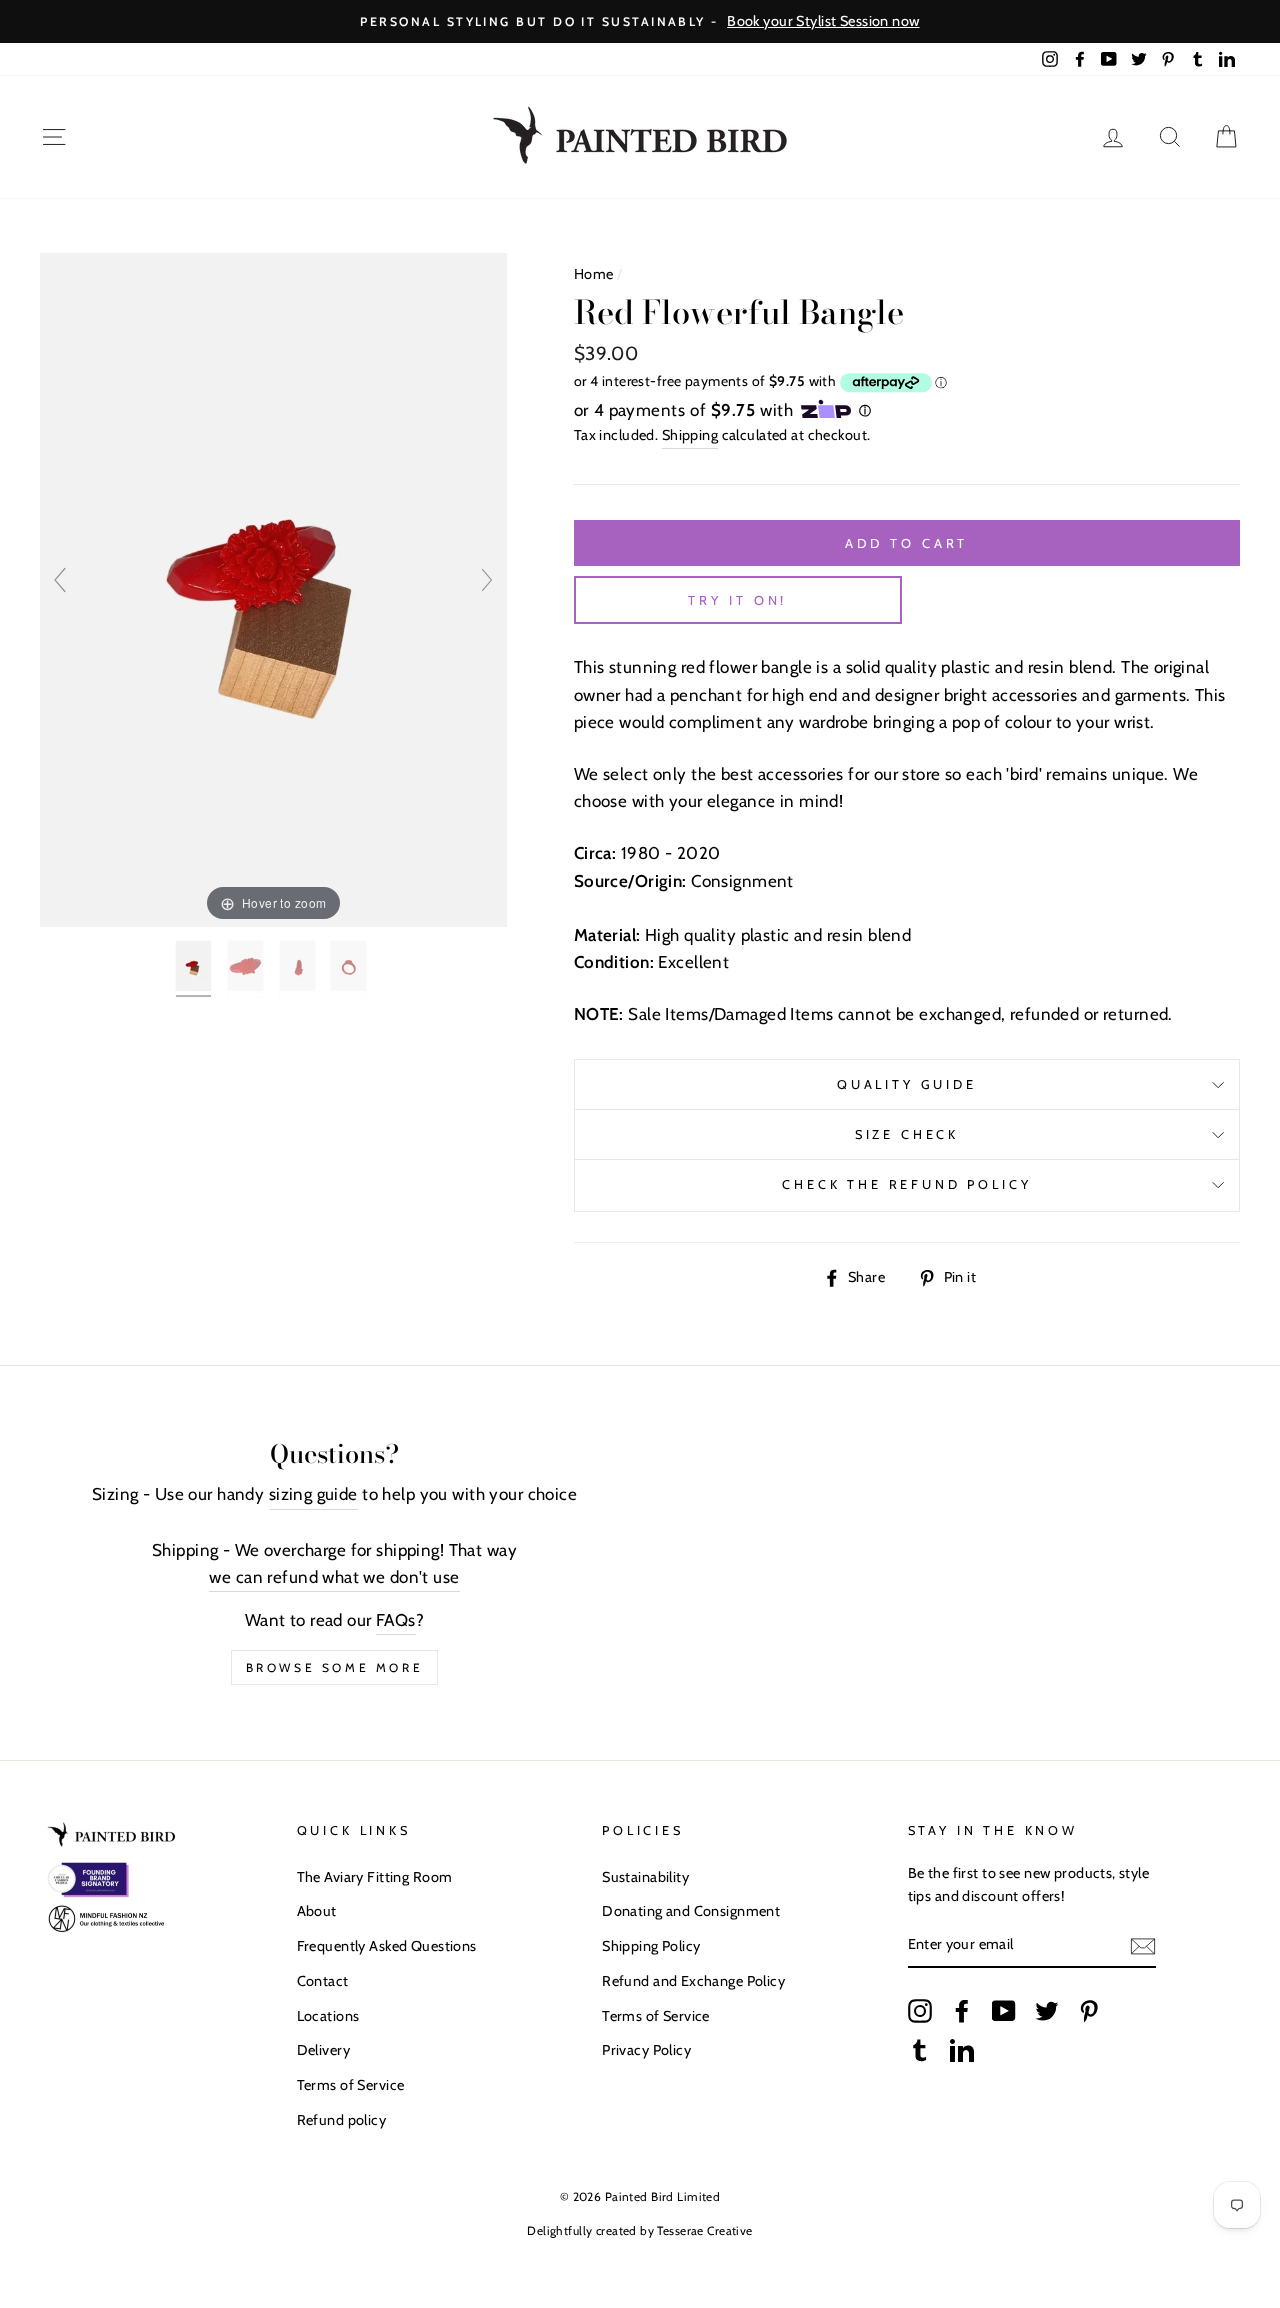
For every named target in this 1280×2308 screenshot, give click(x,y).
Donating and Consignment (691, 1911)
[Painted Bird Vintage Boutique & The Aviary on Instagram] (920, 2010)
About (317, 1911)
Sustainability (645, 1877)
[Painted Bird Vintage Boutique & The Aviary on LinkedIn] (962, 2050)
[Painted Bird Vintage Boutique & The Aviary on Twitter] (1047, 2010)
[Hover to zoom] (273, 589)
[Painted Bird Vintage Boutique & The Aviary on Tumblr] (920, 2050)
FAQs (396, 1620)
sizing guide (313, 1494)
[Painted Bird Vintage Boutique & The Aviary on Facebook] (962, 2010)
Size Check (907, 1134)
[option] (640, 21)
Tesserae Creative (704, 2230)
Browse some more (335, 1667)
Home (594, 274)
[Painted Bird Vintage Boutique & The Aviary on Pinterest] (1089, 2010)
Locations (328, 2016)
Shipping (690, 435)
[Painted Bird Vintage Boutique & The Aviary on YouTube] (1004, 2010)
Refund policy (342, 2120)
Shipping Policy (651, 1946)
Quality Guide (907, 1084)
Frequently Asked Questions (387, 1946)
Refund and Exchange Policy (693, 1981)
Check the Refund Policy (906, 1184)
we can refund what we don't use (334, 1577)
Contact (323, 1981)
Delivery (323, 2050)
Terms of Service (351, 2085)
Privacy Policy (646, 2050)
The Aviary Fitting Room (375, 1877)
